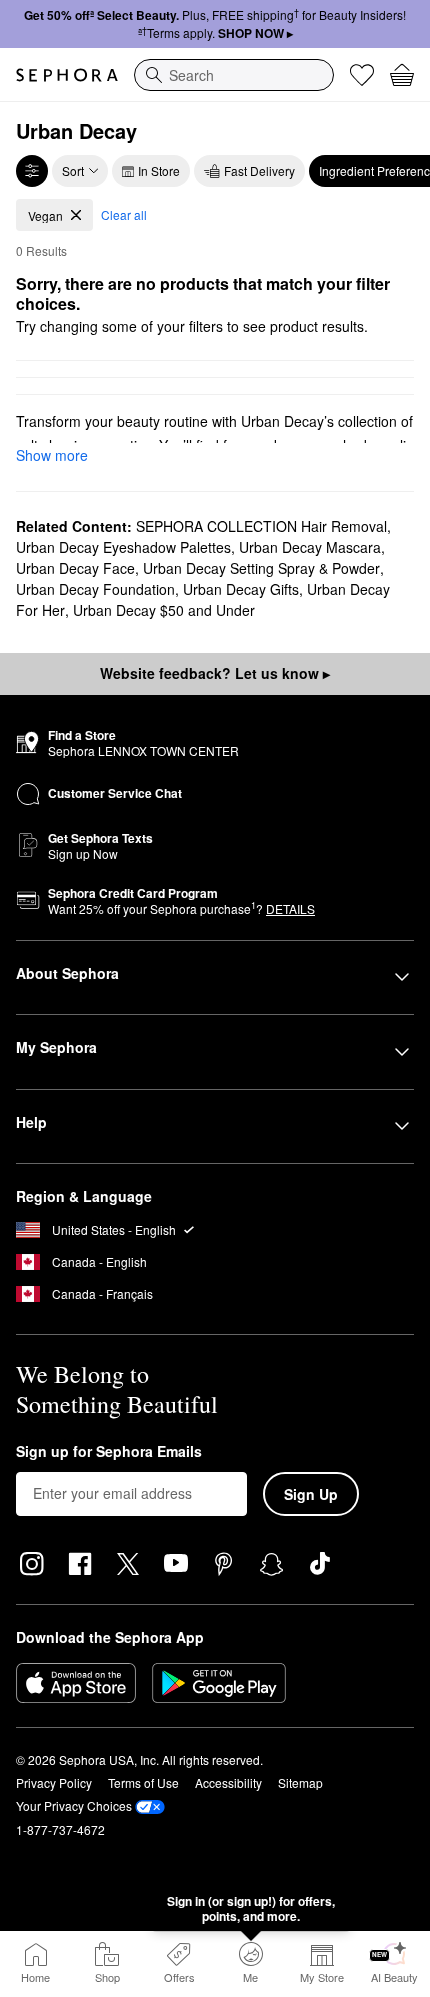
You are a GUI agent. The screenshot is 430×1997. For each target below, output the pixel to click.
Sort (73, 170)
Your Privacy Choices (74, 1805)
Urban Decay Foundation (95, 589)
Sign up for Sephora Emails (109, 1452)
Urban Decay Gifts (241, 589)
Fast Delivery (259, 170)
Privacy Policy (54, 1782)
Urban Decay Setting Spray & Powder (261, 568)
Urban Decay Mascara (310, 547)
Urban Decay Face (75, 568)
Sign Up (311, 1494)
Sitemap (300, 1782)
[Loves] (362, 75)
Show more (52, 455)
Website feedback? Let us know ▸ (215, 673)
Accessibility (228, 1782)
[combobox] (234, 75)
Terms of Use (143, 1782)
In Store (159, 170)
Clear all (124, 214)
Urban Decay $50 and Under (164, 610)
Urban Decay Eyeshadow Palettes (123, 547)
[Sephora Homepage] (67, 75)
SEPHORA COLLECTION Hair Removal (261, 526)
